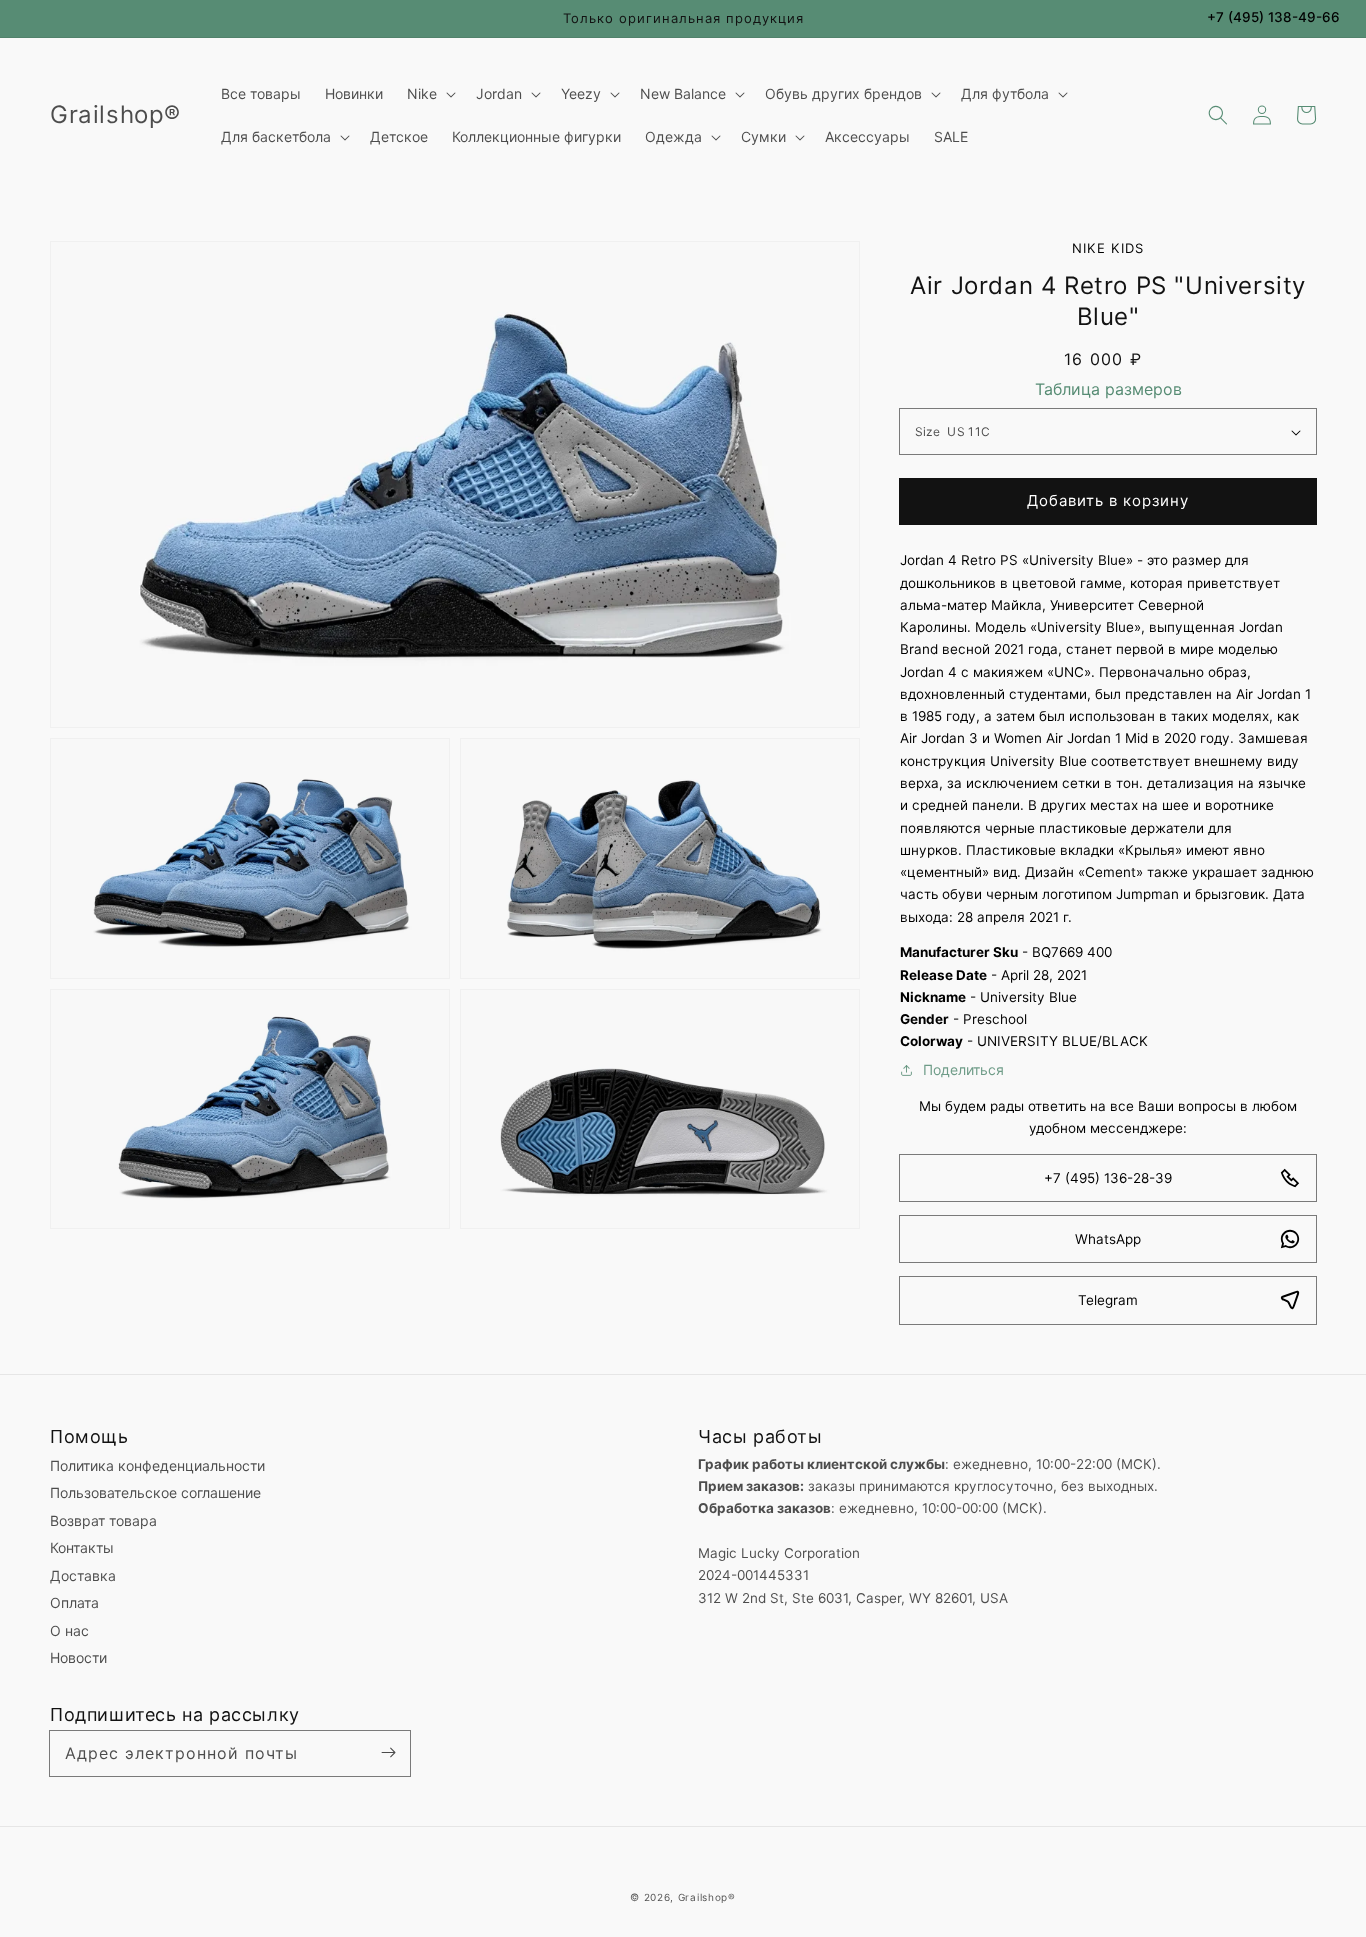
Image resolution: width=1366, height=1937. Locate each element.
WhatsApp (1108, 1239)
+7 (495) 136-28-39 (1108, 1178)
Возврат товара (103, 1520)
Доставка (83, 1575)
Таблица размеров (1108, 389)
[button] (1218, 115)
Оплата (74, 1602)
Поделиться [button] (963, 1069)
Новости (78, 1657)
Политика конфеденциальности (157, 1465)
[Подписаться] (388, 1753)
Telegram (1108, 1300)
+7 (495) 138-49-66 (1273, 17)
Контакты (82, 1547)
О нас (69, 1630)
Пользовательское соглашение (155, 1492)
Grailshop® (707, 1897)
